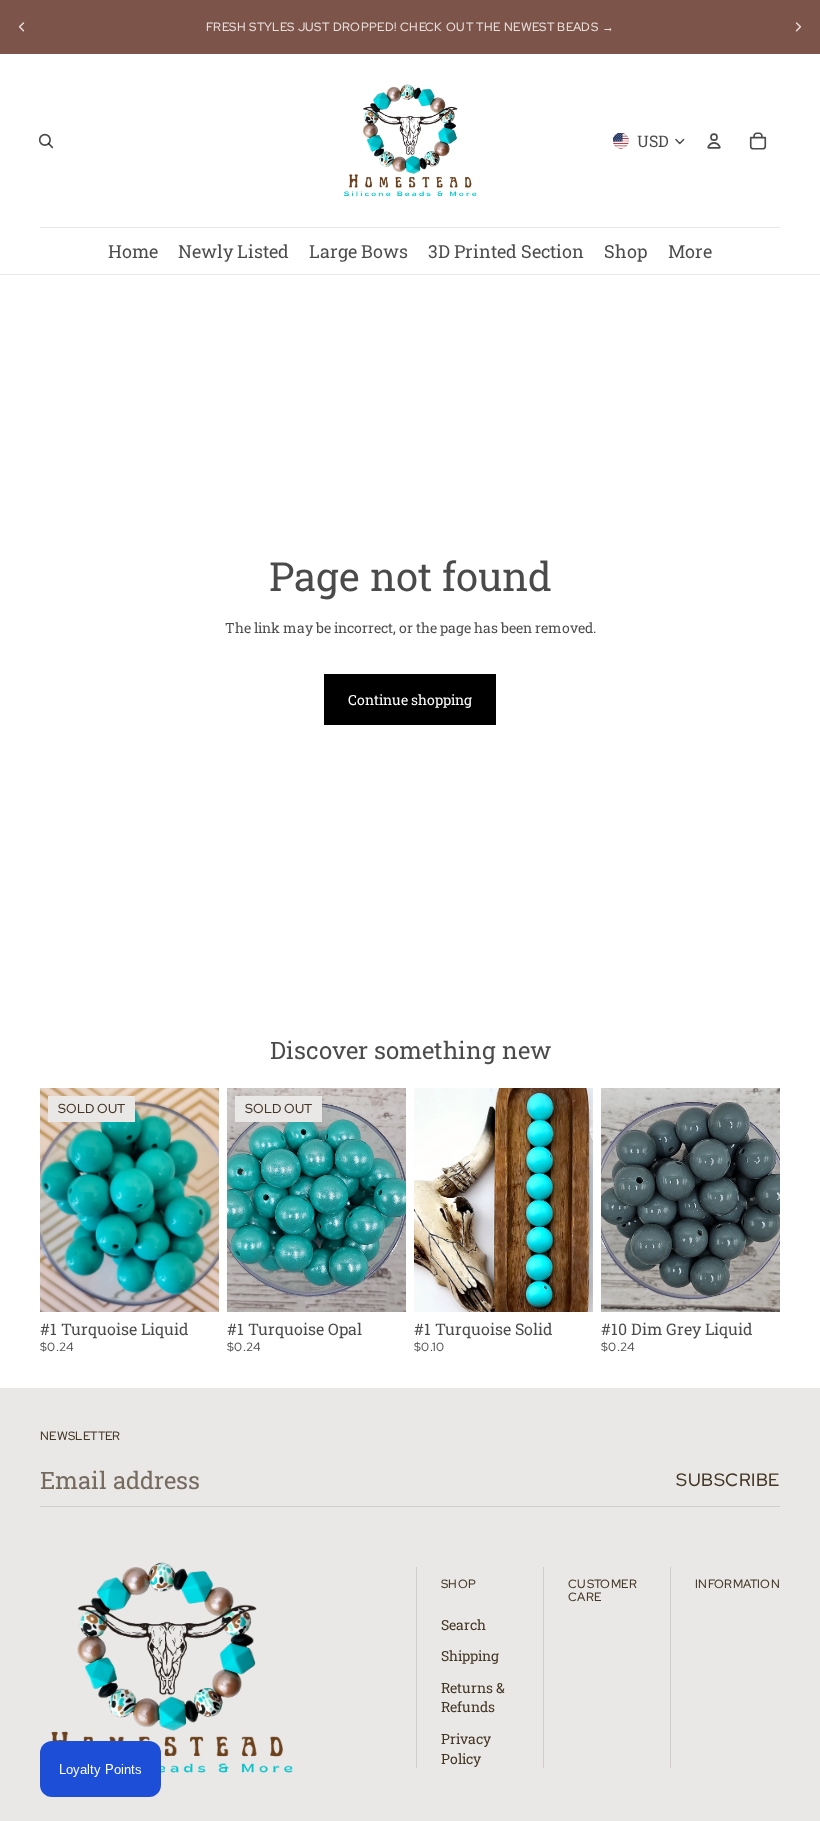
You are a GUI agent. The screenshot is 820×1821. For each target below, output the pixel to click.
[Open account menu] (714, 141)
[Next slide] (798, 27)
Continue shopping (410, 699)
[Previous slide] (22, 27)
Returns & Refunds (473, 1697)
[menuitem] (690, 251)
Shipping (470, 1655)
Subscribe (728, 1479)
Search (463, 1624)
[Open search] (46, 141)
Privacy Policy (466, 1748)
